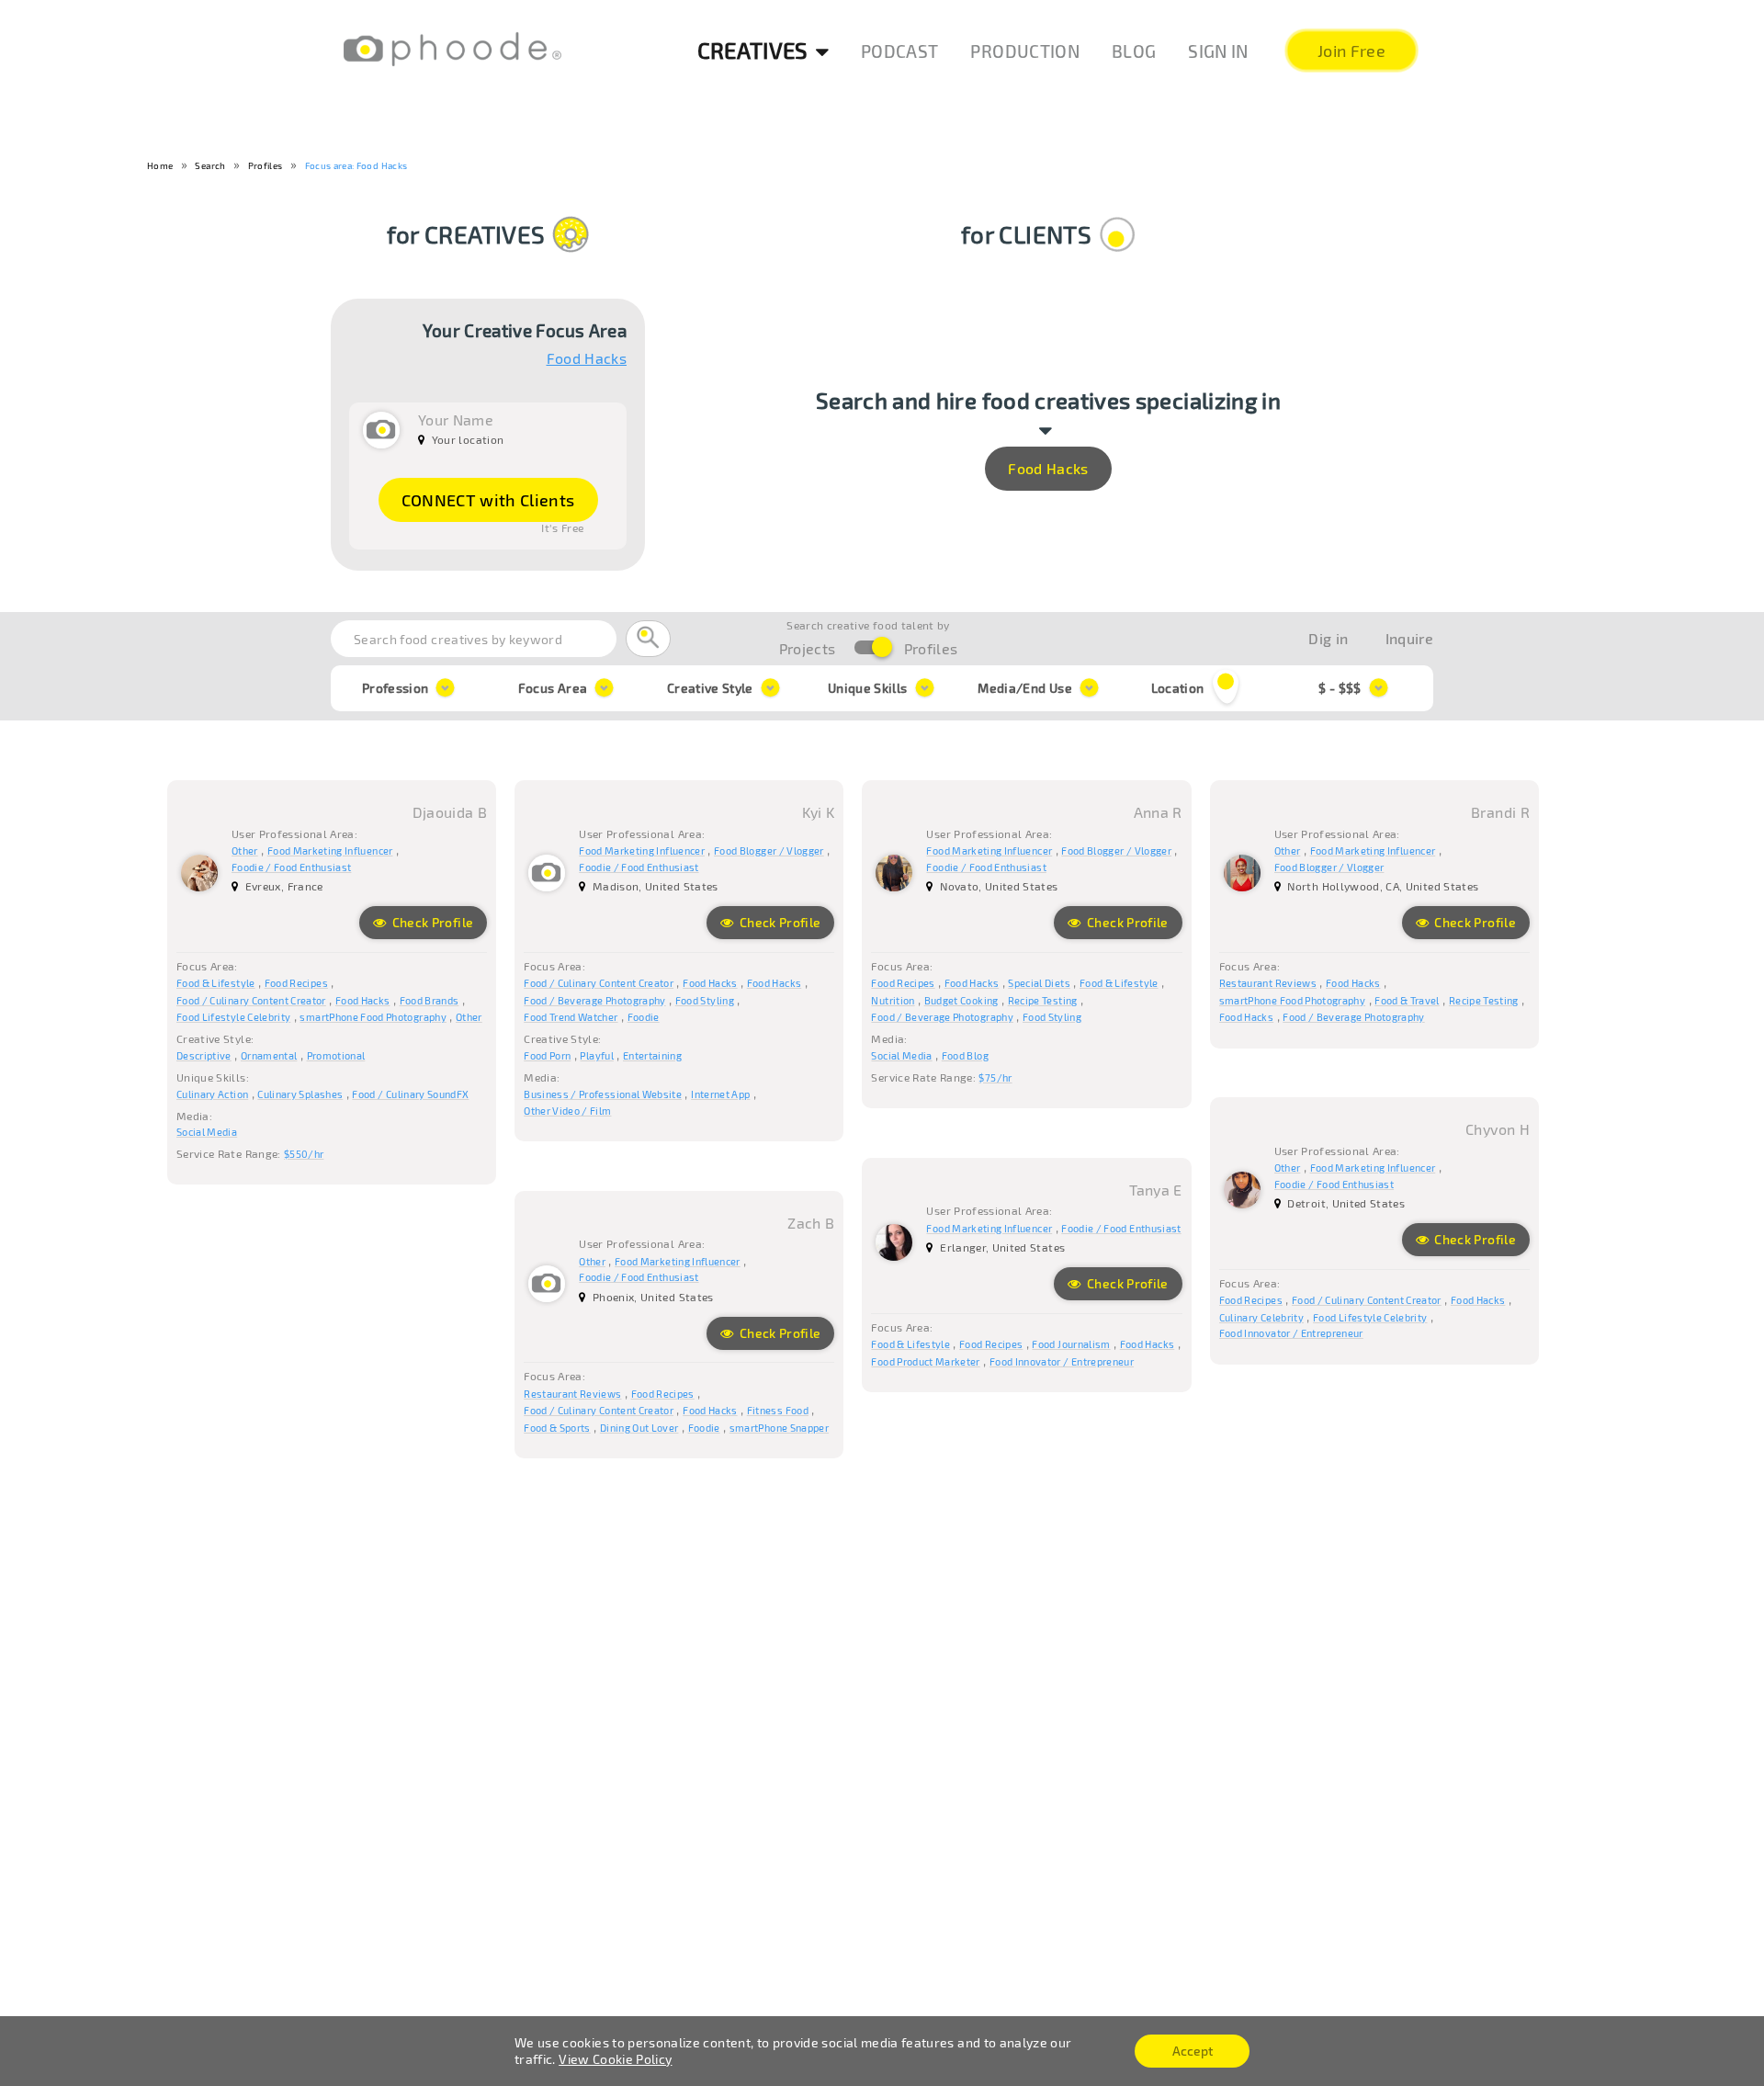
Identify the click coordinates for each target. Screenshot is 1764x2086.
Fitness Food (778, 1410)
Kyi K (819, 812)
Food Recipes (296, 983)
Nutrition (893, 1000)
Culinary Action (212, 1094)
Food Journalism (1071, 1344)
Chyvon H (1498, 1129)
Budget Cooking (961, 1000)
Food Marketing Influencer (330, 850)
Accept (1193, 2051)
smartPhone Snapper (779, 1428)
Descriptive (204, 1055)
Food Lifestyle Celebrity (233, 1017)
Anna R (1158, 812)
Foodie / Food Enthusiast (291, 867)
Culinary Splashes (300, 1094)
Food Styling (705, 1000)
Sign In (1218, 51)
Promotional (336, 1055)
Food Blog (965, 1055)
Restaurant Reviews (1268, 983)
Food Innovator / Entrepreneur (1291, 1333)
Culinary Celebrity (1261, 1317)
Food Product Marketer (925, 1361)
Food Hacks (587, 358)
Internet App (720, 1094)
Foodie (644, 1017)
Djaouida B (450, 812)
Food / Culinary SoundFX (410, 1094)
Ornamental (269, 1055)
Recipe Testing (1043, 1000)
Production (1025, 51)
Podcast (899, 51)
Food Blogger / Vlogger (769, 850)
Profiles (266, 165)
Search (210, 165)
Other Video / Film (567, 1111)
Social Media (207, 1132)
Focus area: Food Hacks (356, 165)
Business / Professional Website (603, 1094)
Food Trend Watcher (571, 1017)
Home (160, 165)
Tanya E (1155, 1190)
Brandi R (1500, 812)
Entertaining (652, 1055)
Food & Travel (1407, 1000)
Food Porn (547, 1055)
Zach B (811, 1223)
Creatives (753, 50)
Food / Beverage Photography (594, 1000)
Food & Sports (557, 1428)
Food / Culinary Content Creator (251, 1000)
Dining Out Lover (639, 1428)
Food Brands (430, 1000)
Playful (596, 1055)
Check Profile (431, 922)
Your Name (456, 419)
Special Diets (1039, 983)
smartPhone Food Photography (373, 1017)
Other (245, 850)
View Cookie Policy (615, 2059)
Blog (1134, 51)
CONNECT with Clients (488, 500)
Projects (808, 648)
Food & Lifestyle (216, 983)
